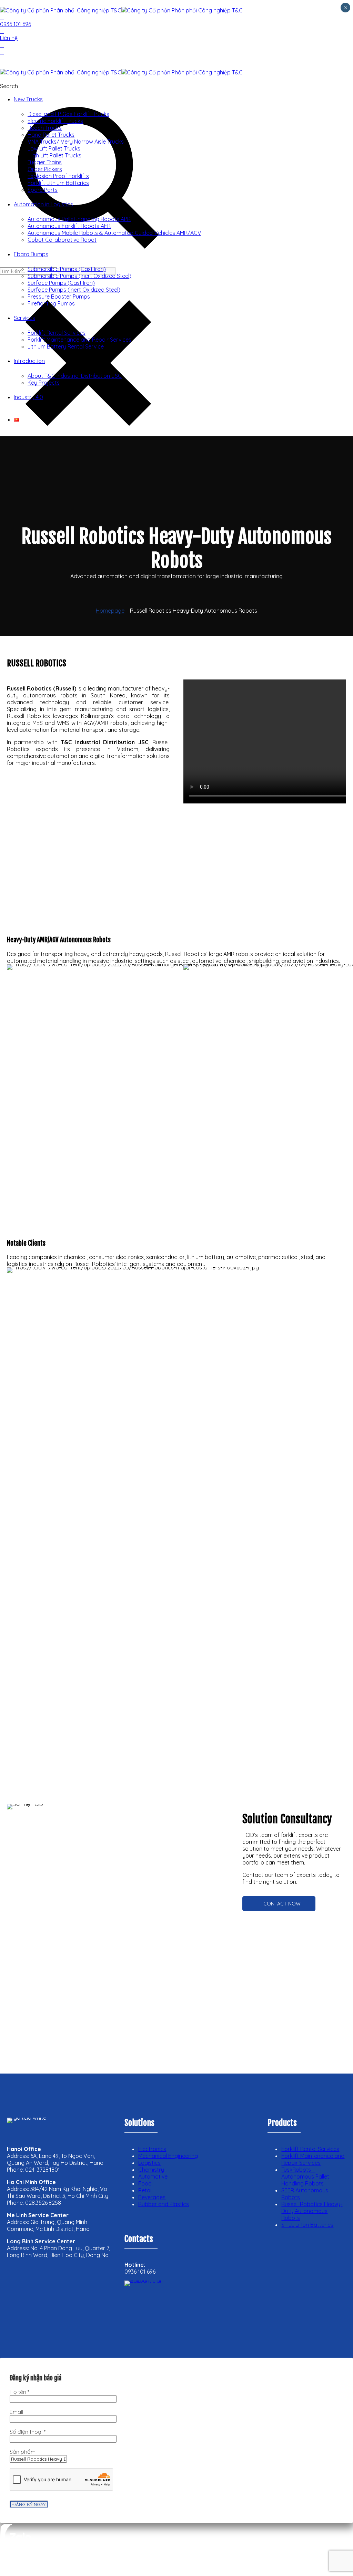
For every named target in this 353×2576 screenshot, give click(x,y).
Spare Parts (43, 190)
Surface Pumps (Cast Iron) (61, 283)
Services (24, 318)
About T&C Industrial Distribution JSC (75, 376)
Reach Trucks (45, 128)
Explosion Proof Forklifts (58, 176)
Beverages (152, 2197)
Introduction (29, 361)
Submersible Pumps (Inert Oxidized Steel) (79, 276)
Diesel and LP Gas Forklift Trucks (68, 114)
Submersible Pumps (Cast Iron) (67, 269)
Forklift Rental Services (57, 333)
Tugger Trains (45, 162)
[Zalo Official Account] (152, 2308)
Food (145, 2183)
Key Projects (44, 383)
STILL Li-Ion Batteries (307, 2225)
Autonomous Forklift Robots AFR (69, 226)
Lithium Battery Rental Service (66, 346)
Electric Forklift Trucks (55, 121)
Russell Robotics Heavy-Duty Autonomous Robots (312, 2211)
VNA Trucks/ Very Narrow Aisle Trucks (76, 142)
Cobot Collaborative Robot (62, 240)
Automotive (153, 2177)
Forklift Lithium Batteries (58, 183)
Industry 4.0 (28, 397)
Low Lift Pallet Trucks (54, 148)
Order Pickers (45, 169)
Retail (145, 2190)
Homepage (110, 611)
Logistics (149, 2163)
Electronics (152, 2149)
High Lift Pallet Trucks (54, 155)
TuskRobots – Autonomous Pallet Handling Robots (305, 2177)
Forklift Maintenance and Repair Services (79, 340)
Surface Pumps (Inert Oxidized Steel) (74, 290)
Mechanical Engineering (168, 2156)
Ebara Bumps (31, 254)
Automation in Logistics (43, 204)
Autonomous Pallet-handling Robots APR (79, 219)
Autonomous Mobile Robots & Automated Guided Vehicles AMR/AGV (114, 233)
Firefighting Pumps (51, 303)
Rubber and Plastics (164, 2204)
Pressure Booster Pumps (59, 297)
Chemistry (151, 2170)
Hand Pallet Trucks (51, 135)
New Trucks (28, 99)
